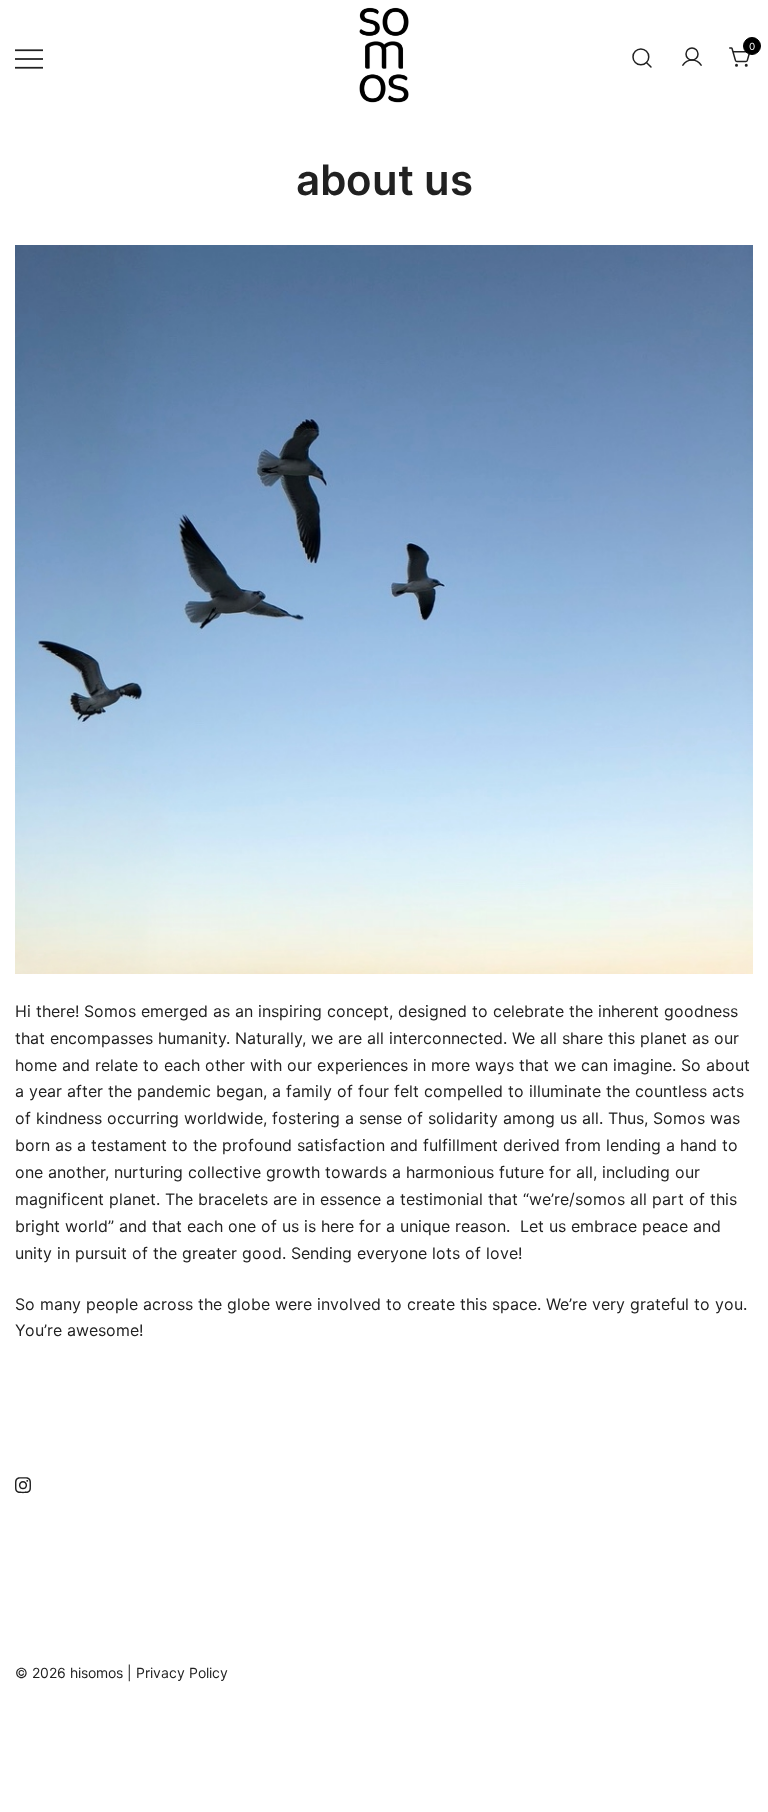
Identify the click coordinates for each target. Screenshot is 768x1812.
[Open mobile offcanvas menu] (29, 57)
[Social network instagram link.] (23, 1482)
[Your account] (692, 58)
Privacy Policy (182, 1672)
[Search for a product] (642, 57)
